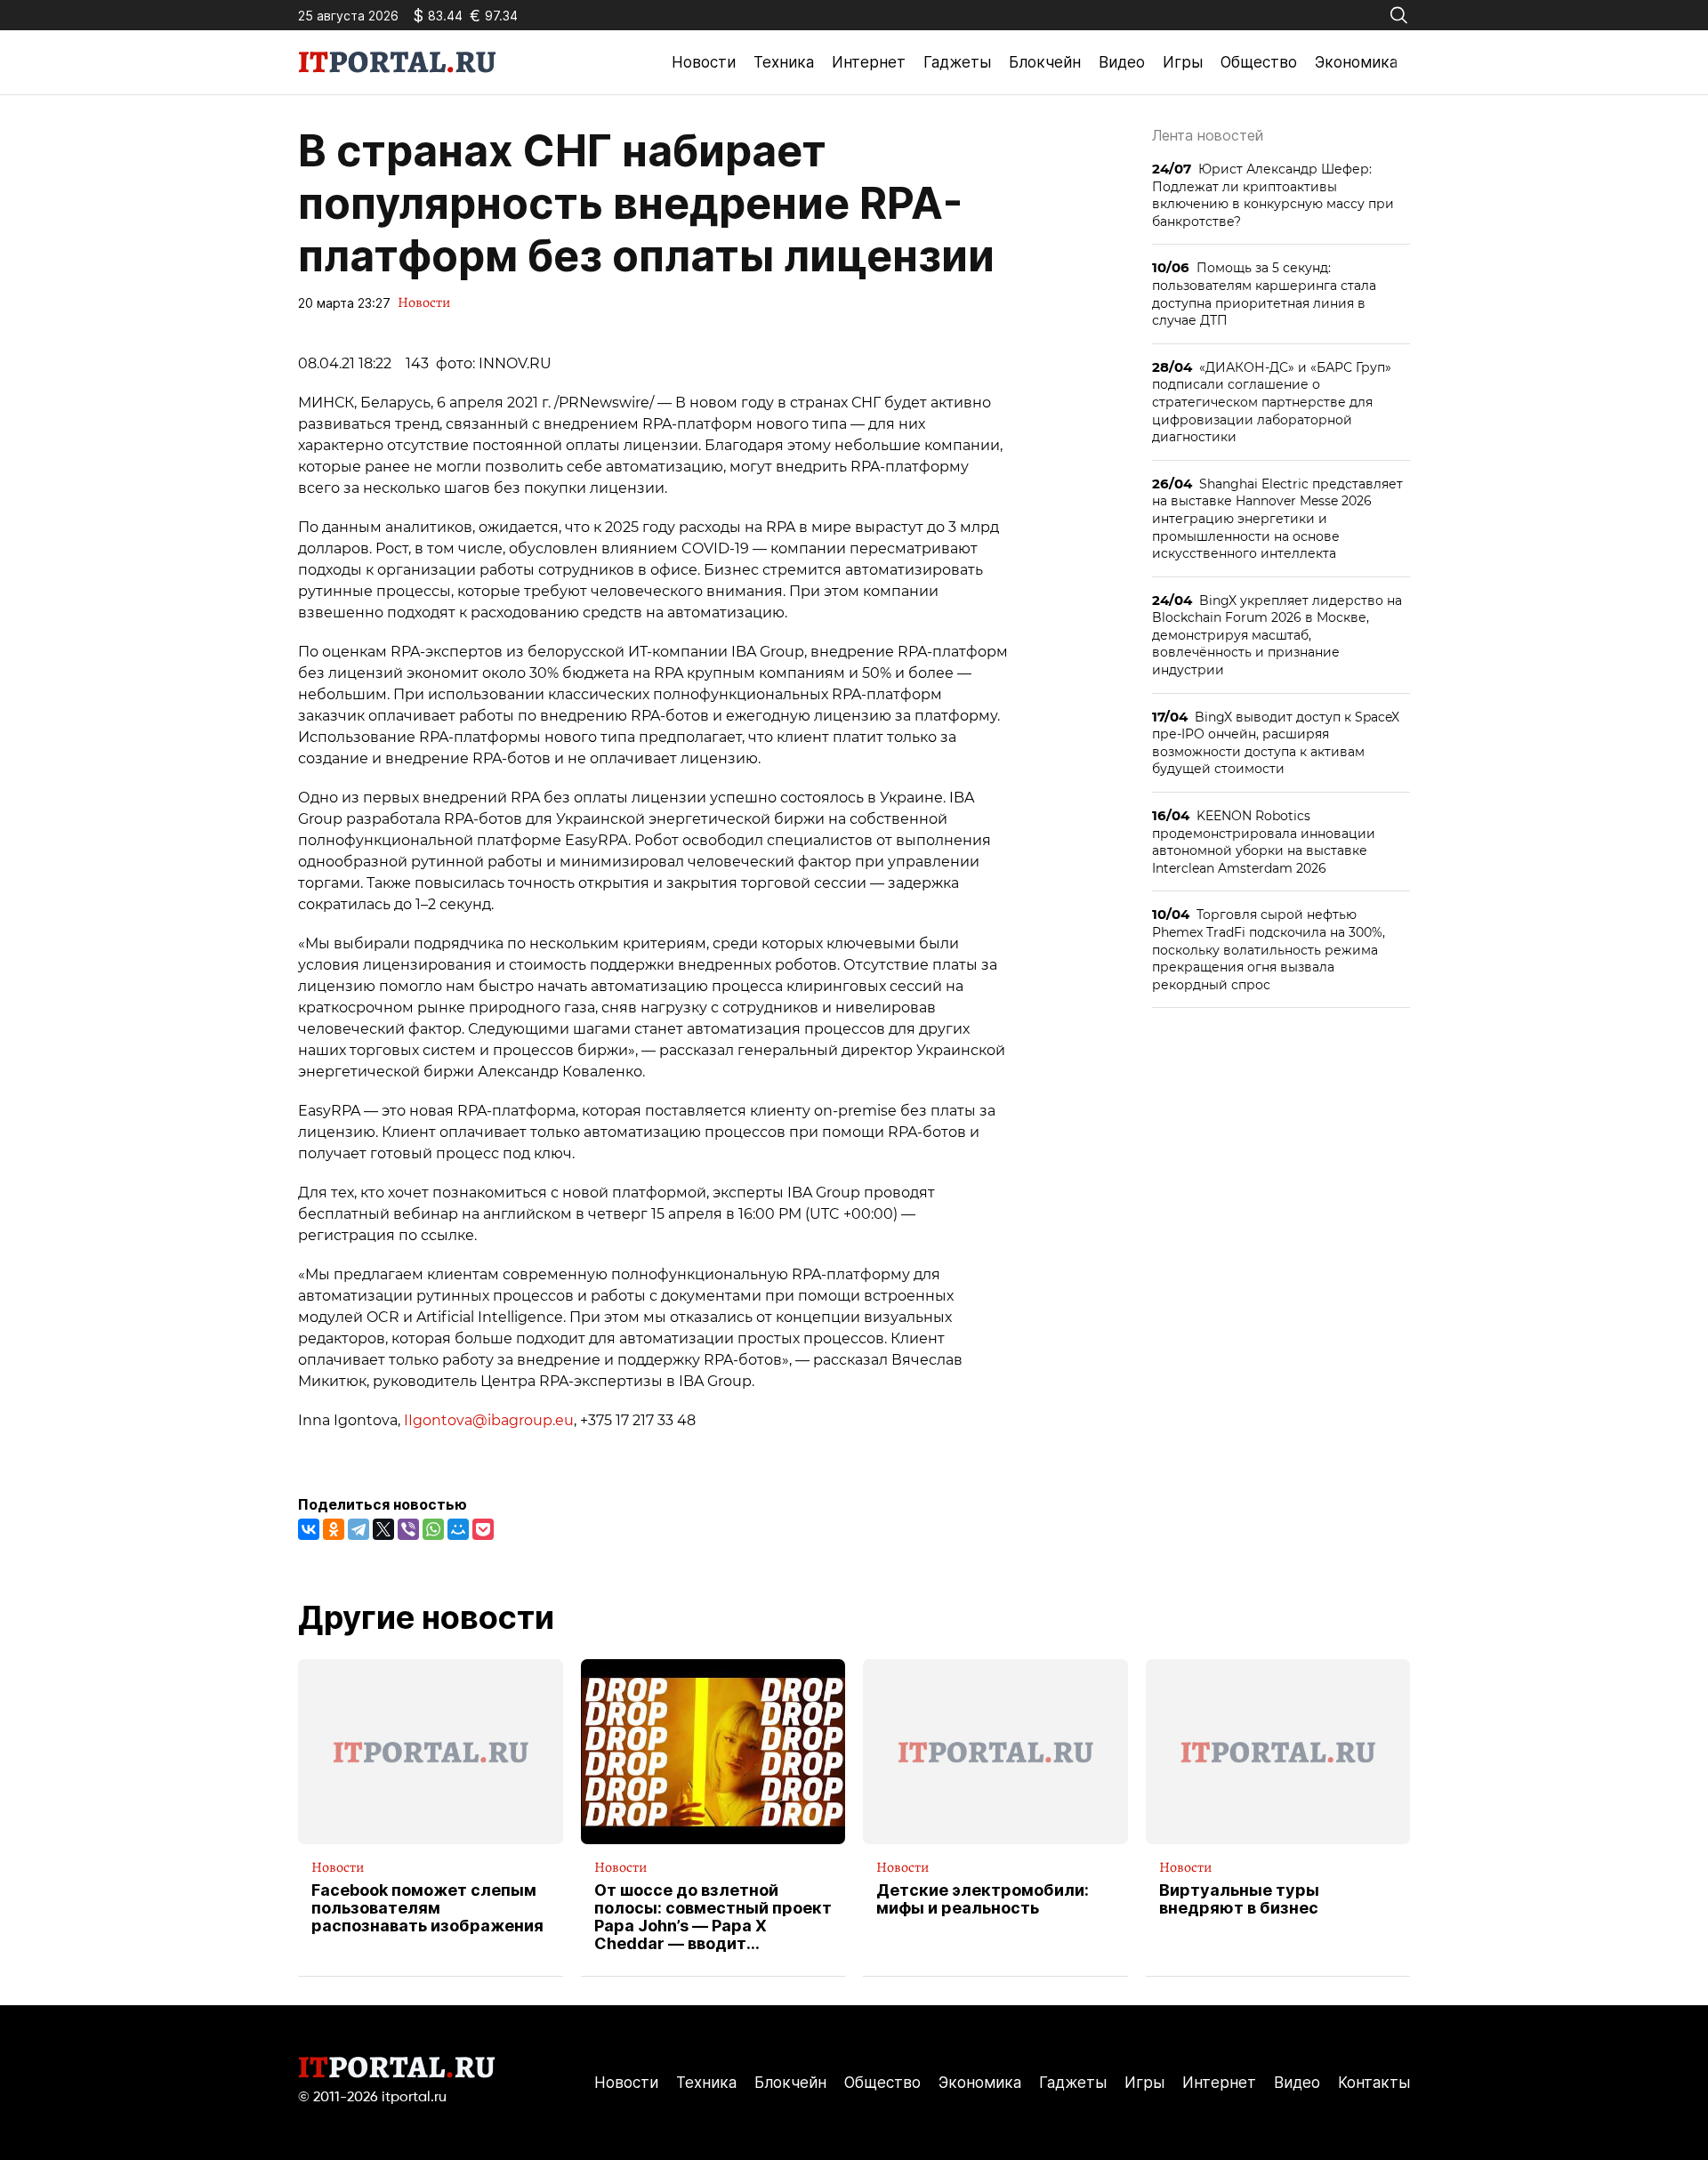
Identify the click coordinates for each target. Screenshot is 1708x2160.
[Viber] (408, 1529)
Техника (784, 62)
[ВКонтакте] (309, 1529)
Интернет (869, 62)
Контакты (1374, 2083)
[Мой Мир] (458, 1529)
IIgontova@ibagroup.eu (489, 1420)
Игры (1183, 62)
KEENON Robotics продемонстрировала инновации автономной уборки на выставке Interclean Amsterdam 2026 (1264, 842)
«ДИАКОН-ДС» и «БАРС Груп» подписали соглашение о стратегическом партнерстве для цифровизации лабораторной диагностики (1272, 402)
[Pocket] (483, 1529)
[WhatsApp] (433, 1529)
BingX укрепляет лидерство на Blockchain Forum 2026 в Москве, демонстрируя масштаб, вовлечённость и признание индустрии (1277, 635)
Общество (1259, 62)
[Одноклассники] (334, 1529)
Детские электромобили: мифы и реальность (983, 1899)
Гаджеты (957, 62)
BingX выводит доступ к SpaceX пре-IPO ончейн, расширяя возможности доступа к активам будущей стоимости (1276, 743)
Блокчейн (1045, 62)
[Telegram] (359, 1529)
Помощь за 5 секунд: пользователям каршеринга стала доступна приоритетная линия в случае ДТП (1264, 294)
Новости (704, 62)
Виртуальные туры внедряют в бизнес (1239, 1899)
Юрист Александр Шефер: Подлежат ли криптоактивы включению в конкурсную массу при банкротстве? (1273, 195)
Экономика (1356, 62)
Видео (1122, 62)
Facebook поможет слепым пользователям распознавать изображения (427, 1908)
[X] (383, 1529)
